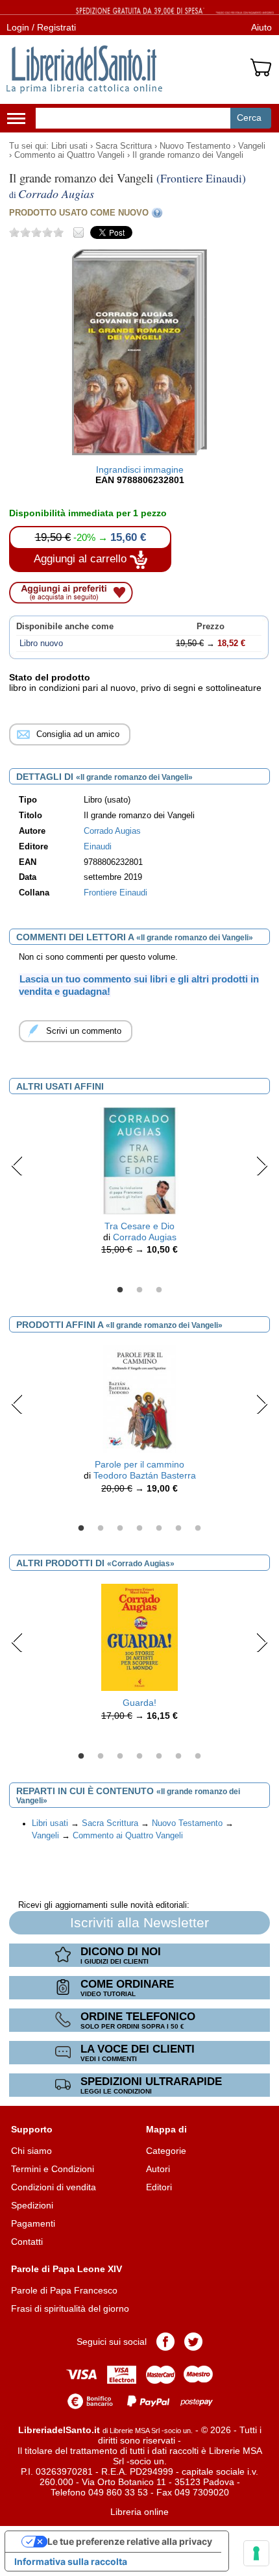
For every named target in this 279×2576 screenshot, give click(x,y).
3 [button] (159, 1290)
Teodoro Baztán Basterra (145, 1475)
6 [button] (178, 1529)
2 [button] (139, 1290)
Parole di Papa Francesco (64, 2290)
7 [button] (198, 1529)
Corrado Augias (112, 831)
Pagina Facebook (165, 2342)
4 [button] (139, 1529)
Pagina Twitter (193, 2342)
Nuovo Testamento (195, 146)
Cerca (249, 118)
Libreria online (139, 2512)
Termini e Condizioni (53, 2169)
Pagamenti (33, 2223)
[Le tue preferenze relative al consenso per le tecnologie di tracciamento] (256, 2553)
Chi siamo (31, 2151)
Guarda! (139, 1703)
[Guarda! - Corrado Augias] (139, 1636)
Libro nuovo (41, 644)
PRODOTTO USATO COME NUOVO (79, 213)
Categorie (166, 2151)
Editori (159, 2187)
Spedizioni (32, 2205)
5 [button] (159, 1529)
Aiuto (261, 27)
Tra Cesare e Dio (139, 1226)
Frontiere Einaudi (115, 893)
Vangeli (252, 146)
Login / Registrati (41, 27)
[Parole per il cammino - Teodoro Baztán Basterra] (139, 1398)
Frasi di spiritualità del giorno (70, 2308)
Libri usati (69, 146)
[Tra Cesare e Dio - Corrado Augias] (139, 1160)
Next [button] (262, 1166)
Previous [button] (17, 1166)
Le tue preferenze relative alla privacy (130, 2541)
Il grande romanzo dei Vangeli (188, 155)
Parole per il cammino (139, 1464)
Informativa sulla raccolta (71, 2561)
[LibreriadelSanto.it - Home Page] (84, 69)
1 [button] (120, 1290)
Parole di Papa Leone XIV (67, 2269)
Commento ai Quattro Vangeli (69, 155)
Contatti (27, 2242)
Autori (158, 2169)
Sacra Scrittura (124, 146)
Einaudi (98, 847)
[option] (139, 1184)
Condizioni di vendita (54, 2187)
